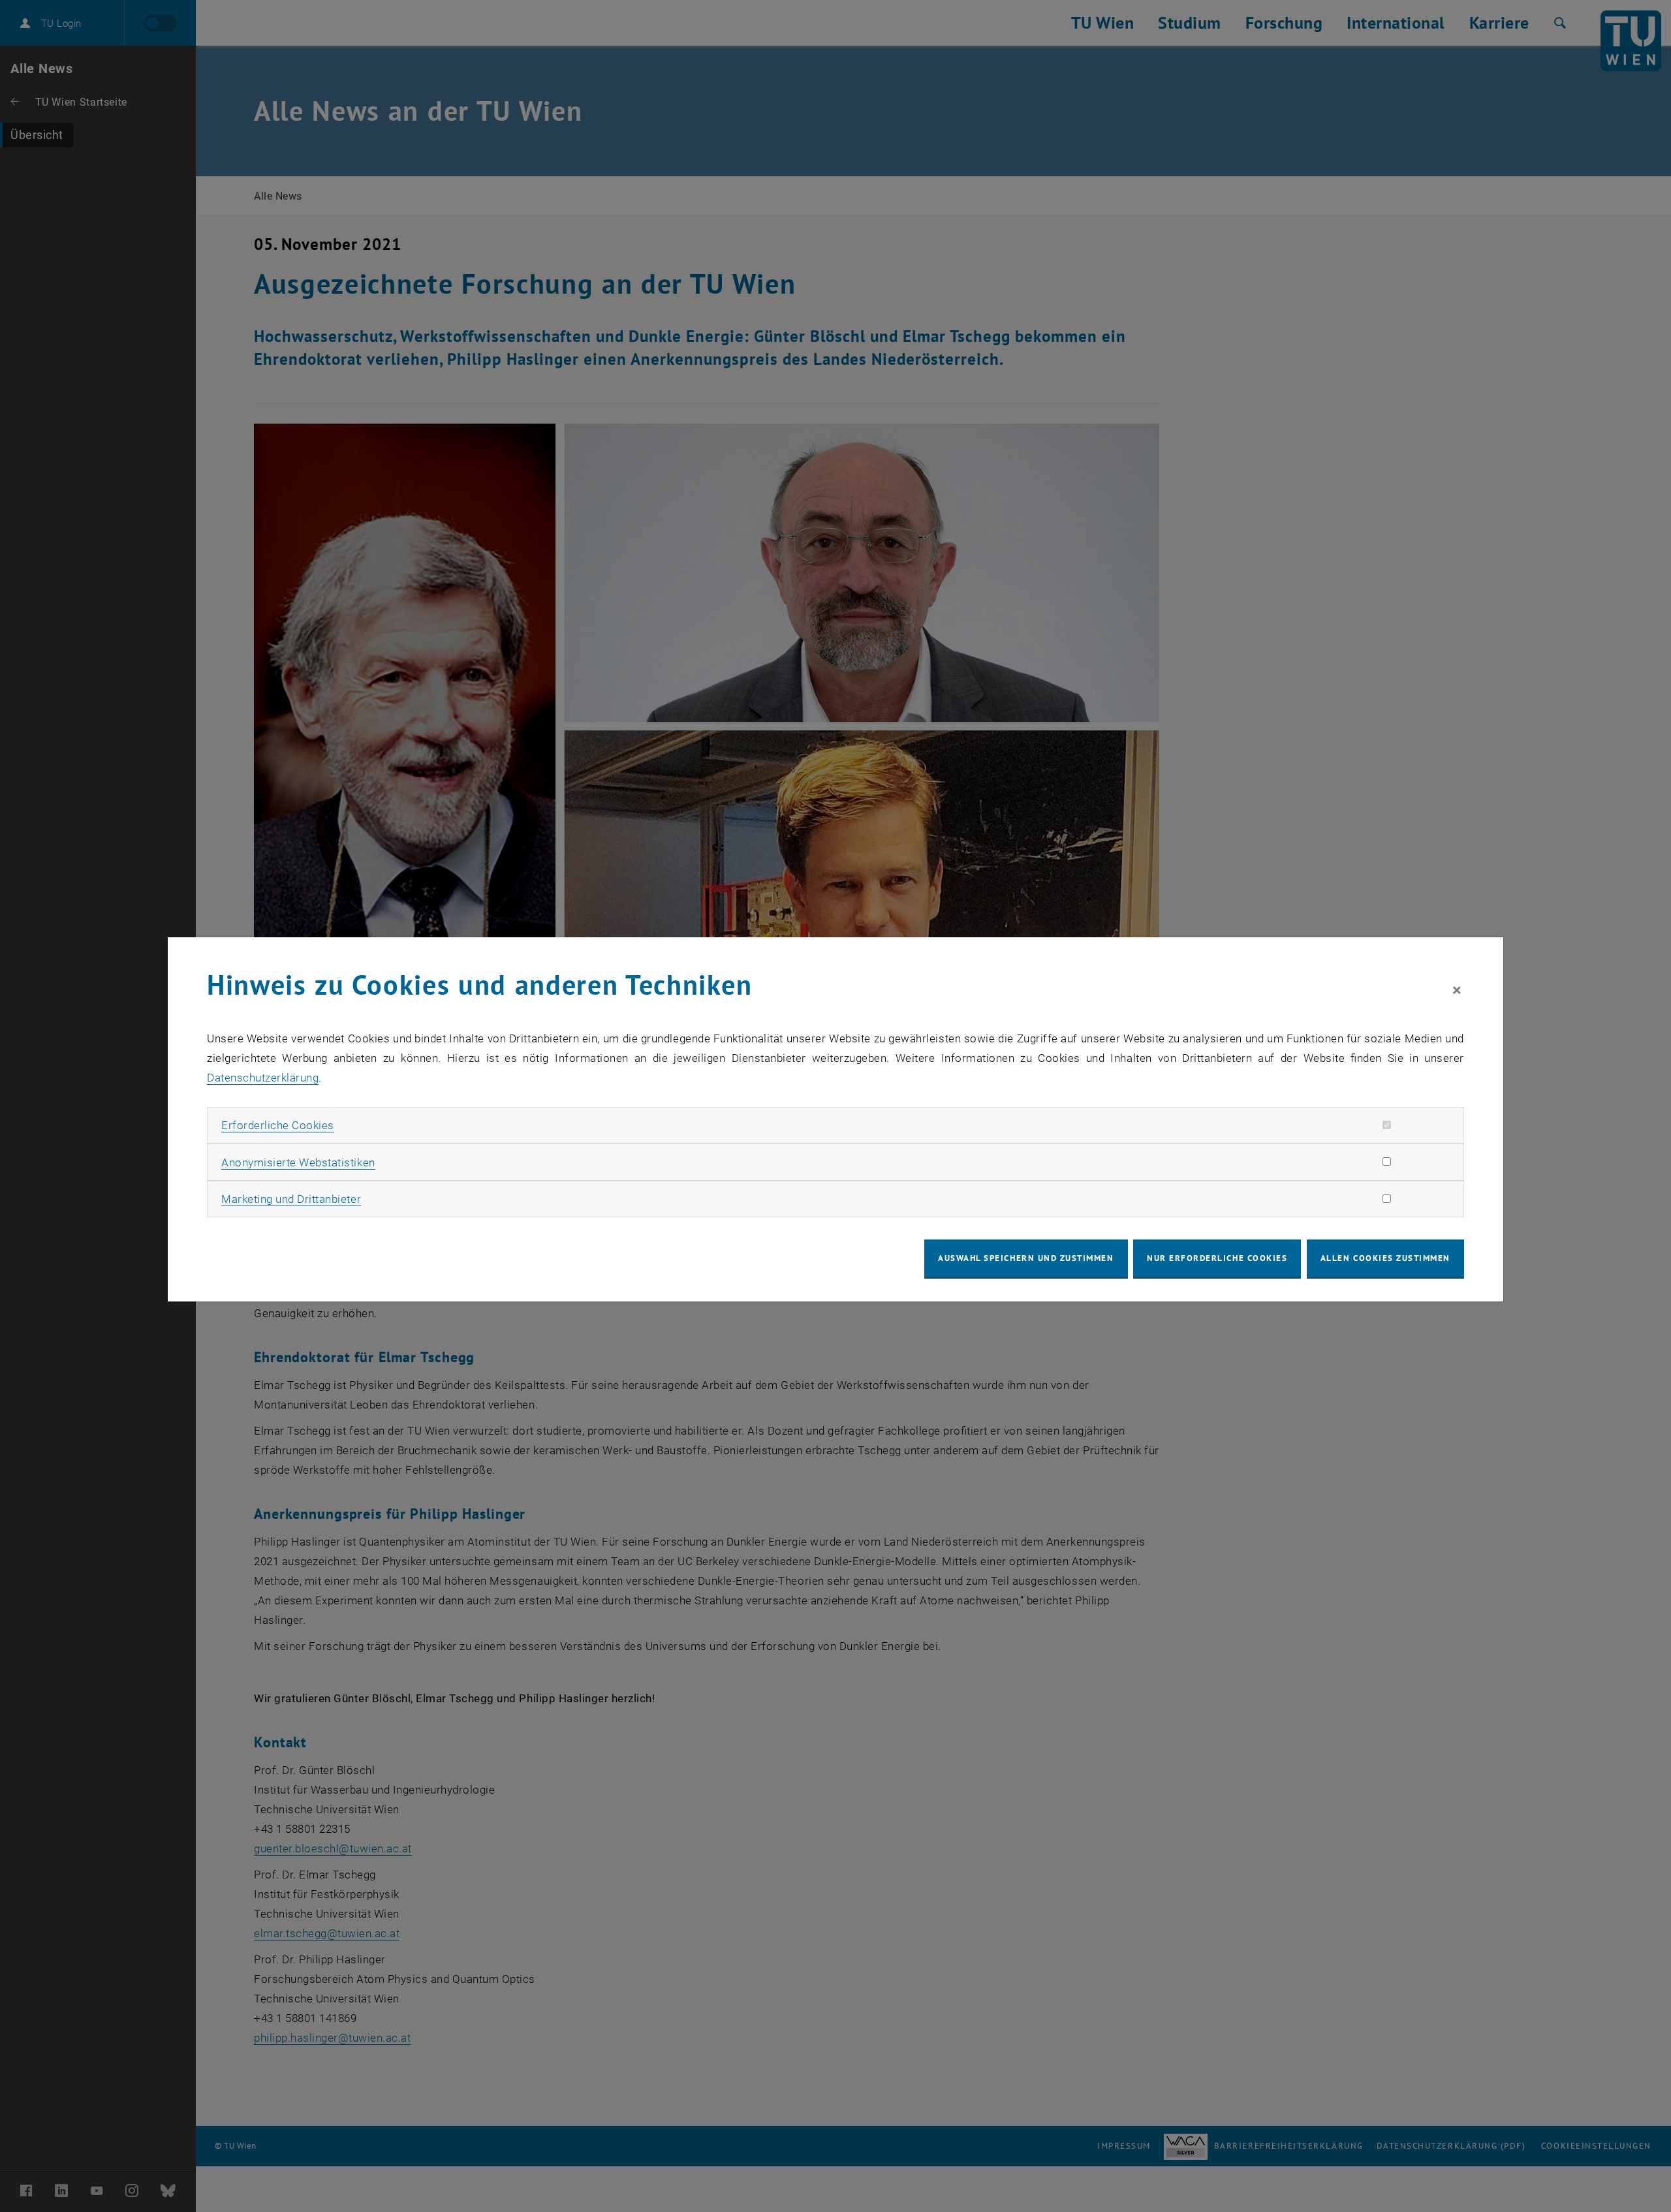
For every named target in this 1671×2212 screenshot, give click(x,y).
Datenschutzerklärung (263, 1078)
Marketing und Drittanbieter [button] (291, 1199)
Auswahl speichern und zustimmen (1026, 1258)
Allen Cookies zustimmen (1385, 1258)
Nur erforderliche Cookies (1217, 1258)
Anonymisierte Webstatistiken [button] (298, 1162)
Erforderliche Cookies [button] (278, 1125)
